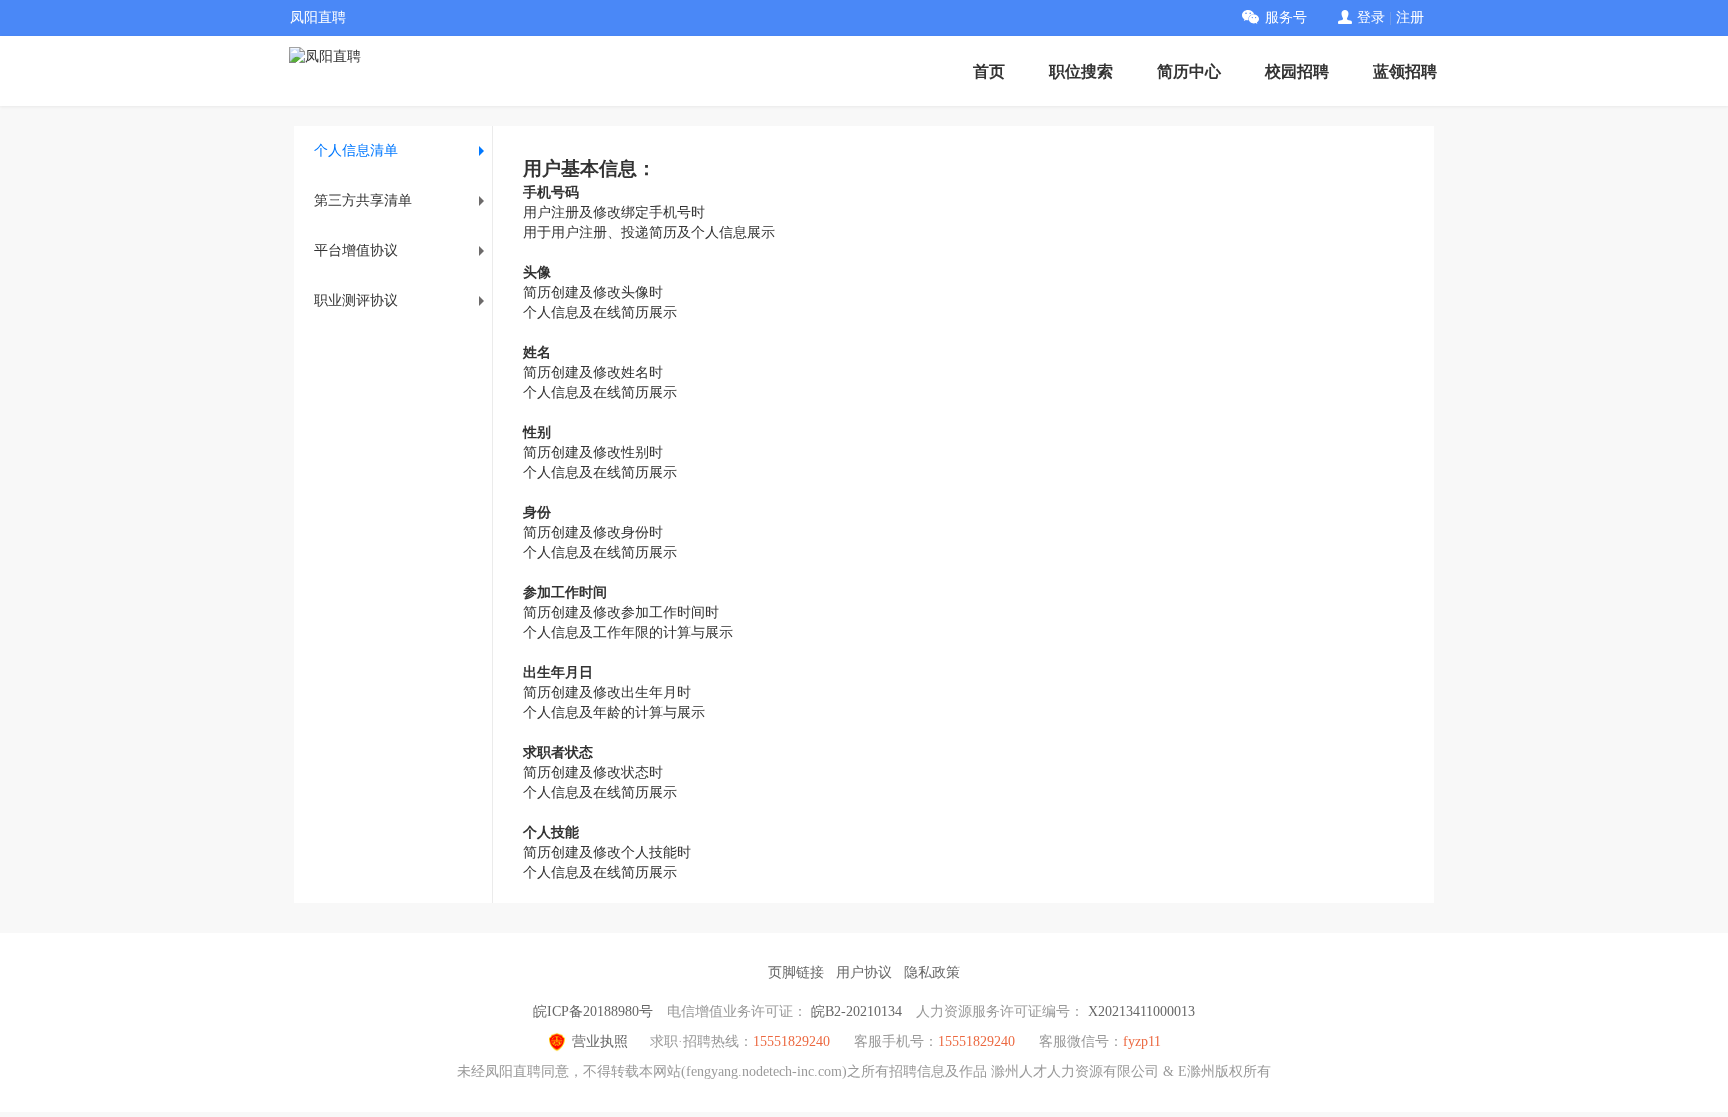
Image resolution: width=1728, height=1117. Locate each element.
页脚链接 (796, 972)
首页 (989, 71)
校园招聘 (1297, 71)
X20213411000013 (1141, 1011)
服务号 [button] (1286, 17)
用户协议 (864, 972)
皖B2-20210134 (856, 1011)
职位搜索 (1081, 71)
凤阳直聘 (318, 17)
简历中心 (1189, 71)
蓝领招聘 (1405, 71)
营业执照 (600, 1041)
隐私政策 (932, 972)
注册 (1410, 17)
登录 (1371, 17)
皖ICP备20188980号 (593, 1011)
